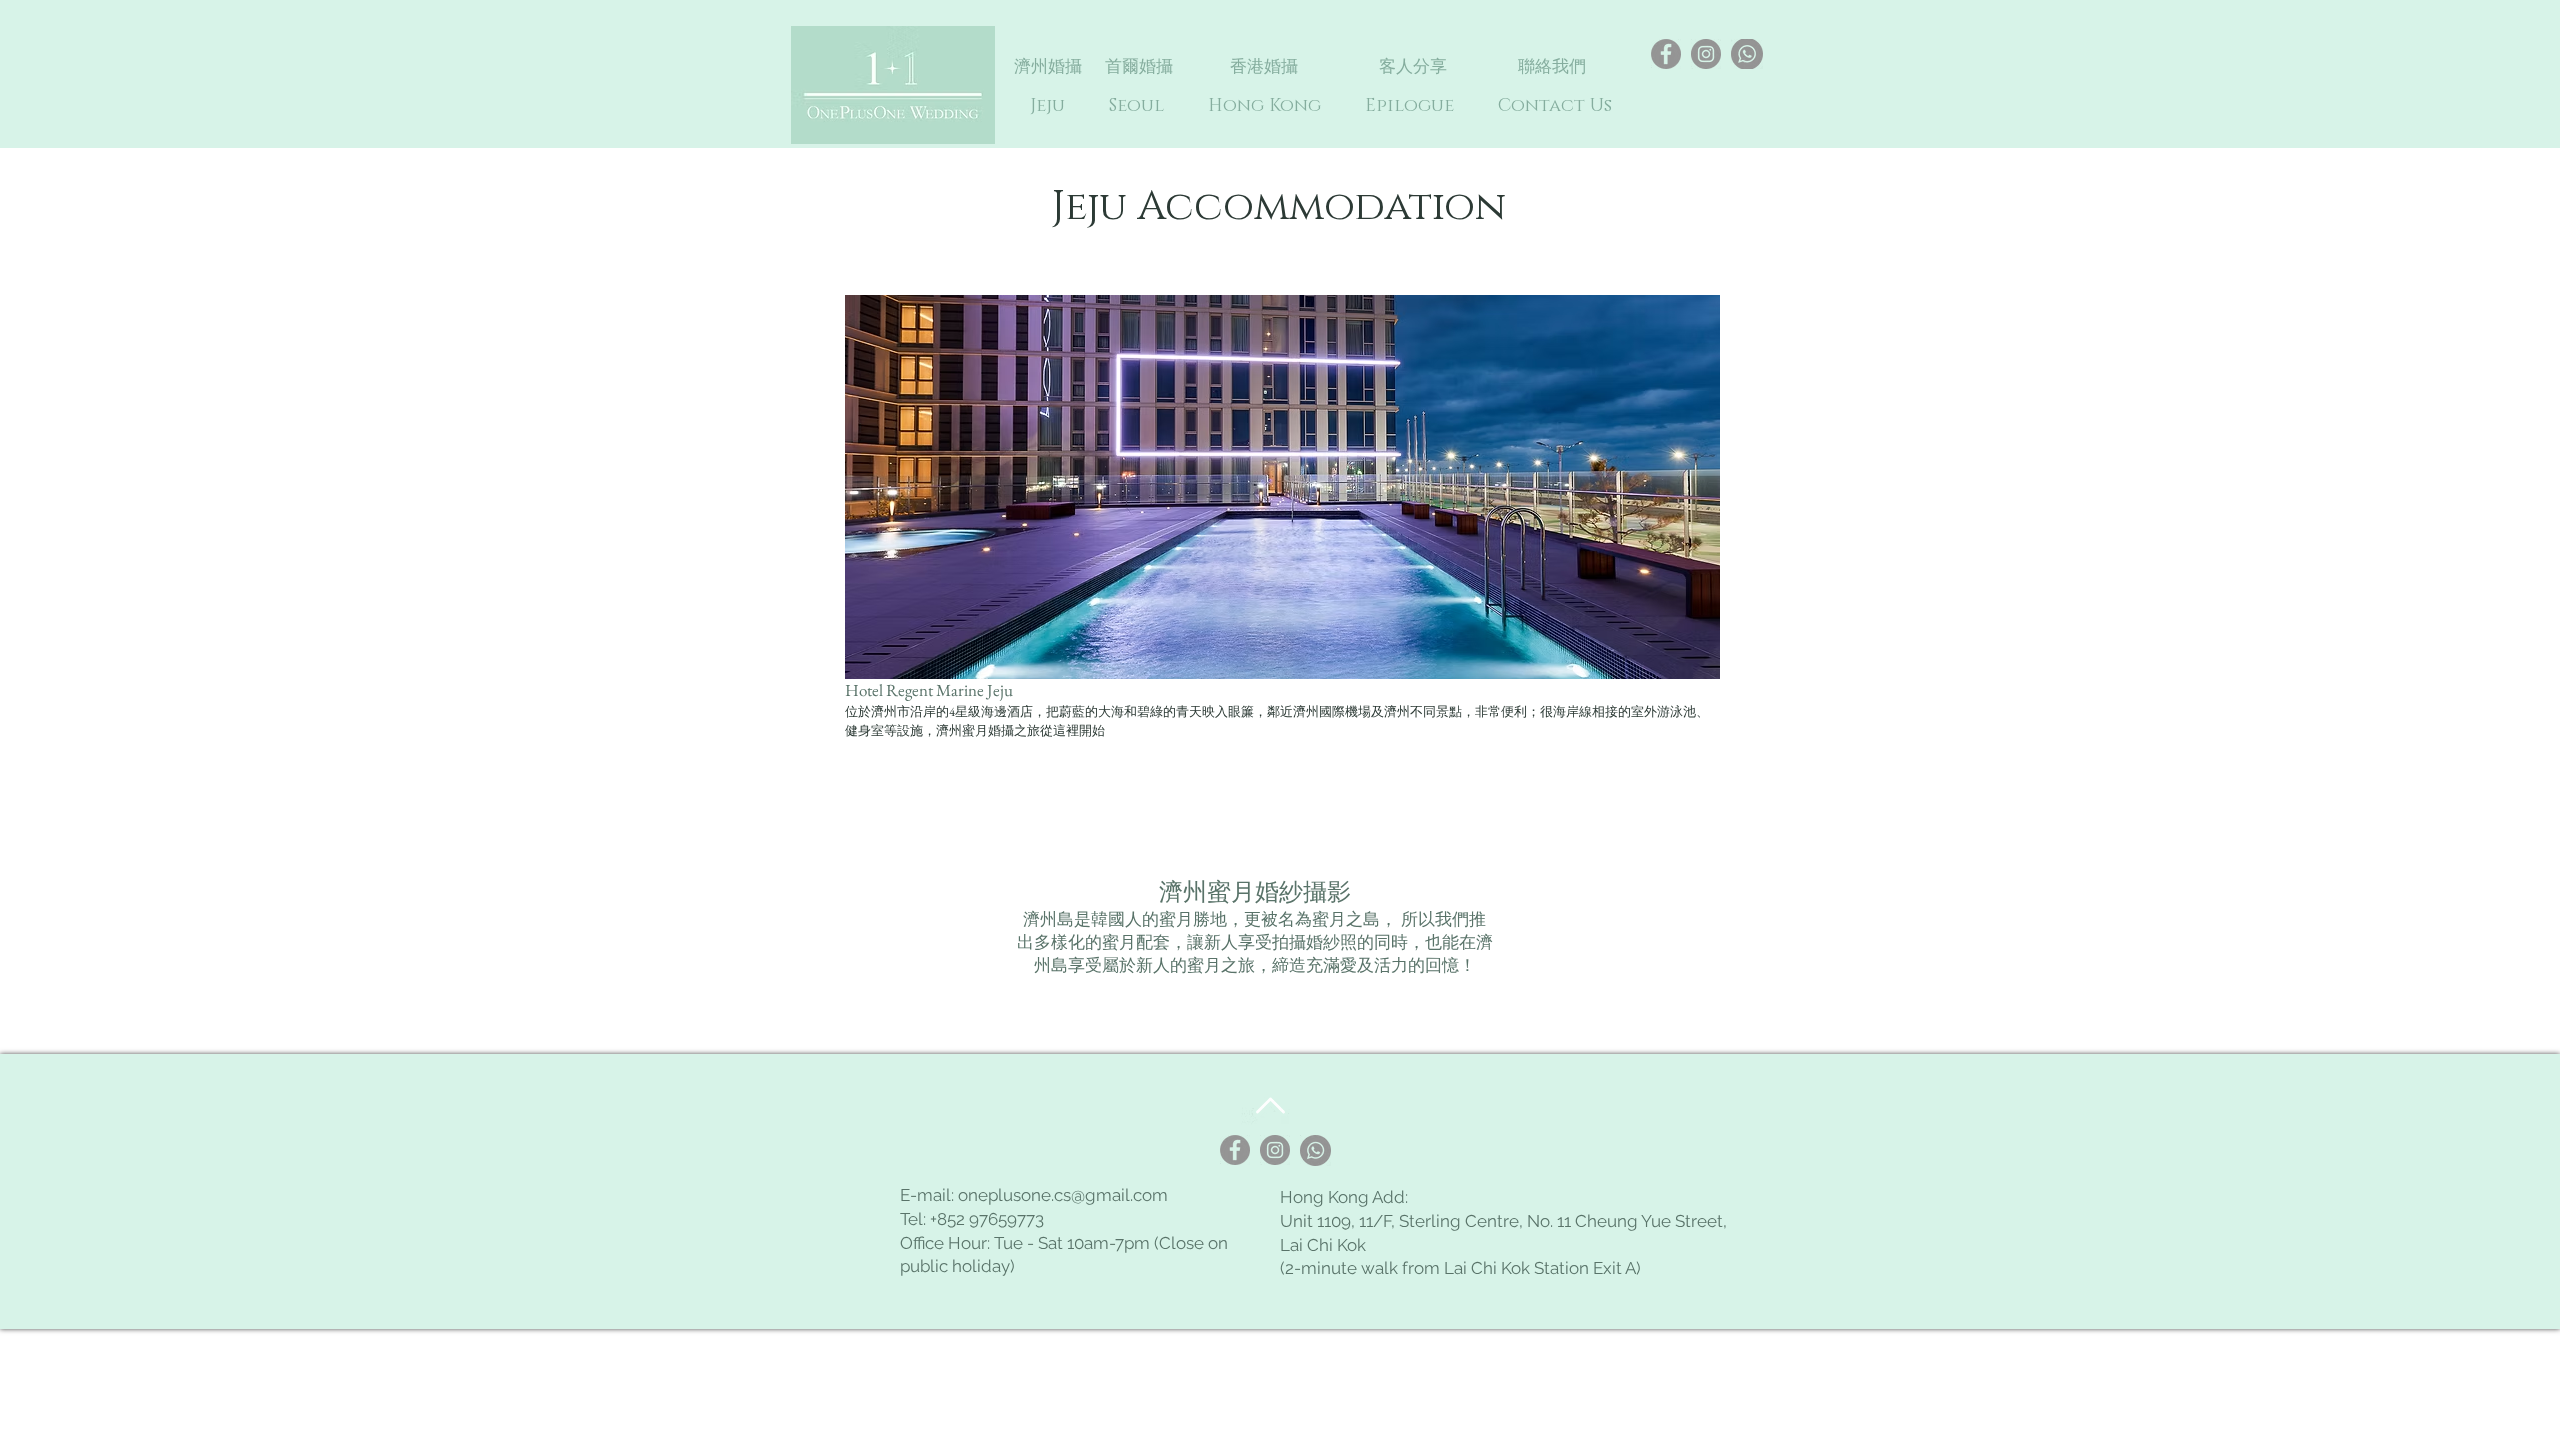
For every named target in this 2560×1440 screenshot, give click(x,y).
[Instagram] (1706, 54)
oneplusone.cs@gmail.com (1063, 1195)
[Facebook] (1666, 54)
